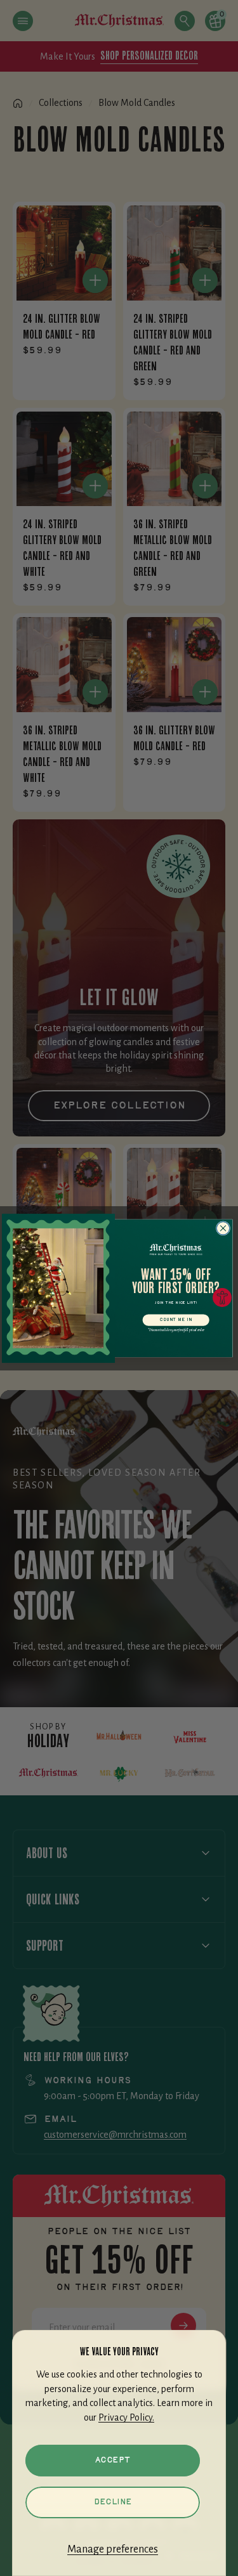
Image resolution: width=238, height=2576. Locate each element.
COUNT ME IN (176, 1320)
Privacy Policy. (126, 2417)
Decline (113, 2502)
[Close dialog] (223, 1228)
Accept (113, 2460)
